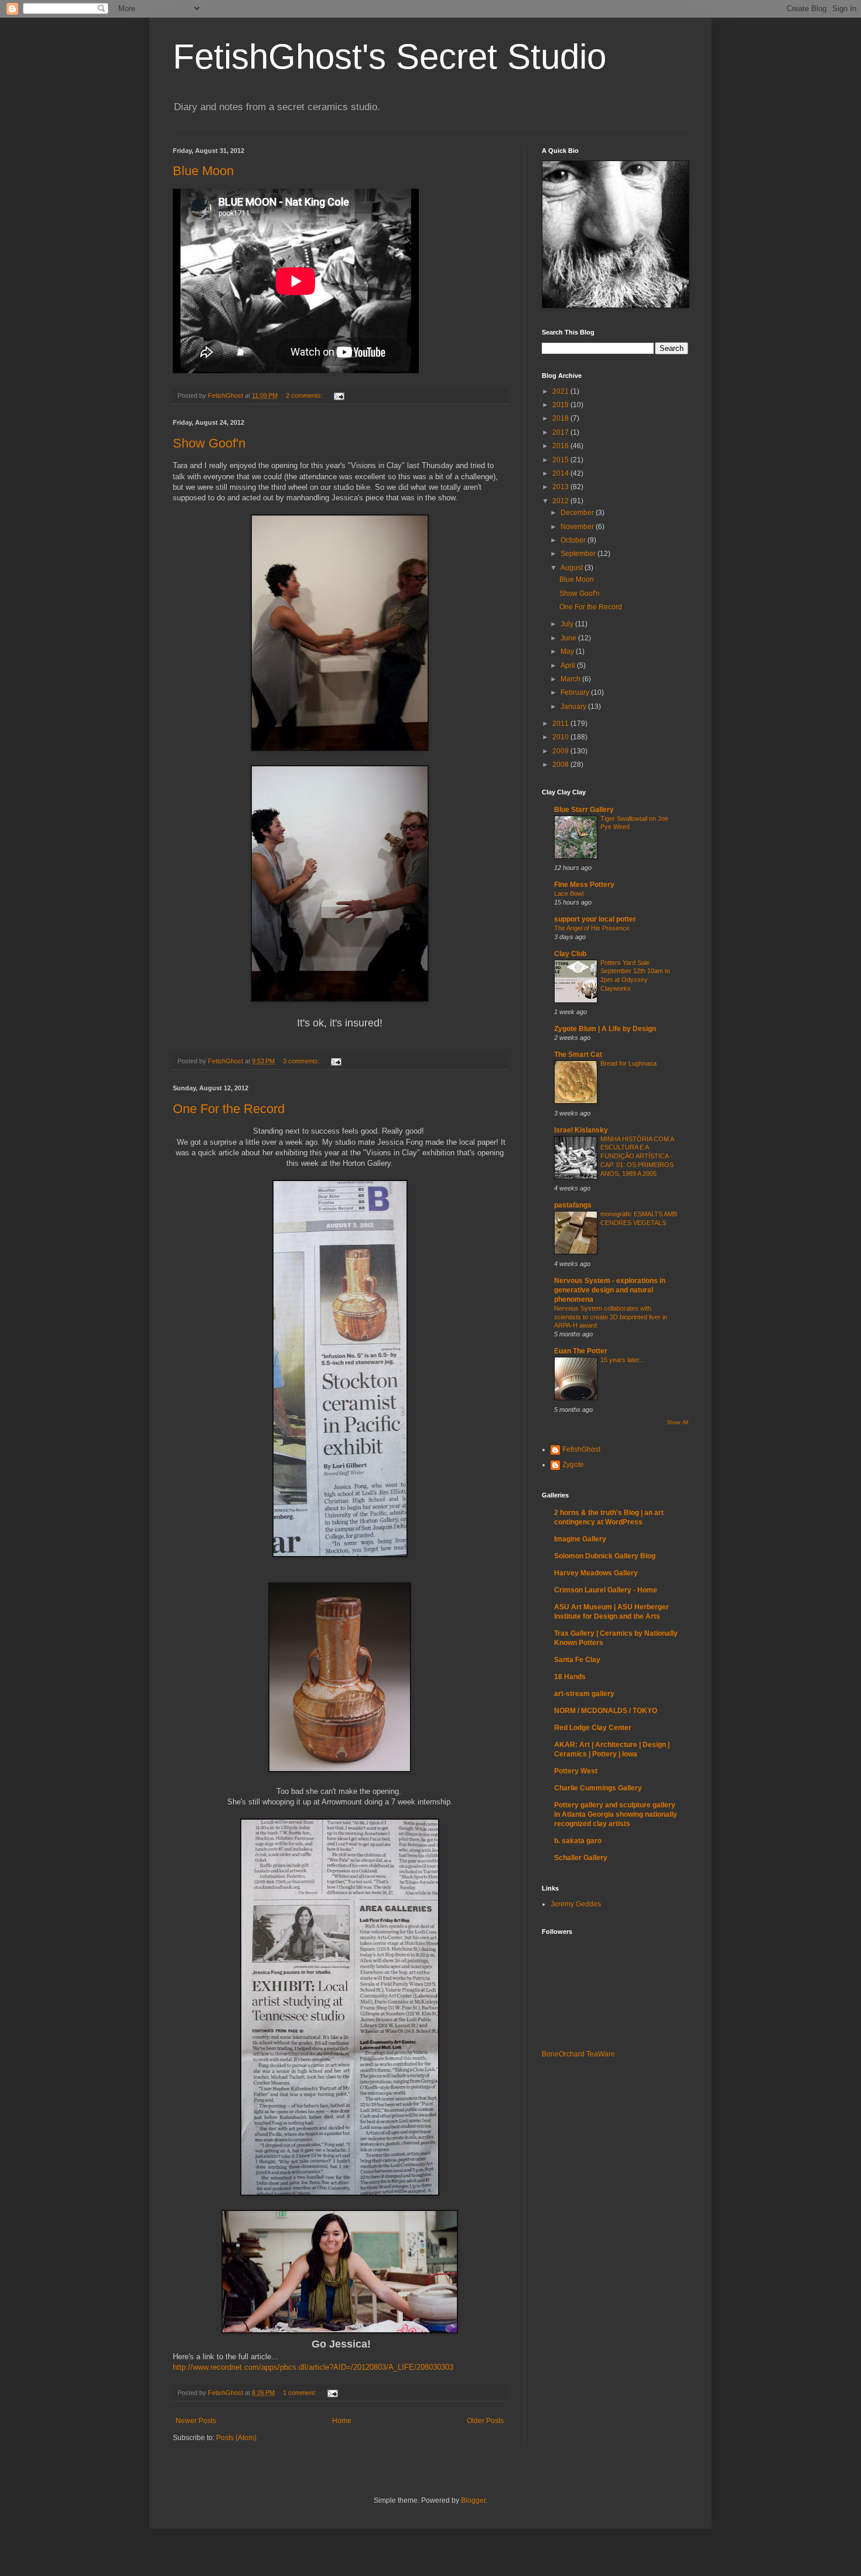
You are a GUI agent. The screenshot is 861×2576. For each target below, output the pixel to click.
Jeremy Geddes (576, 1904)
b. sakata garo (578, 1841)
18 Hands (570, 1677)
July (568, 624)
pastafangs (573, 1205)
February (576, 692)
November (578, 527)
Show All (678, 1422)
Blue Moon (203, 171)
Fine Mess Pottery (584, 885)
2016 (561, 446)
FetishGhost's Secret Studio (389, 57)
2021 (561, 391)
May (568, 651)
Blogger (473, 2500)
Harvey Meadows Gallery (596, 1573)
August (573, 568)
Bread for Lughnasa (628, 1063)
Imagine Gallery (580, 1539)
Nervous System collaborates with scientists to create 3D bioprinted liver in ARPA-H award (611, 1317)
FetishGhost (581, 1449)
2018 (561, 418)
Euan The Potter (581, 1351)
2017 (561, 432)
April (569, 666)
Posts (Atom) (236, 2438)
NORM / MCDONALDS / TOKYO (606, 1711)
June (569, 638)
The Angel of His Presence (592, 928)
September (579, 554)
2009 (561, 751)
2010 (561, 737)
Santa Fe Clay (577, 1660)
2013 (561, 487)
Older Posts (485, 2421)
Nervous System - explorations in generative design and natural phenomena (610, 1290)
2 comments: (305, 395)
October (574, 540)
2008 (561, 765)
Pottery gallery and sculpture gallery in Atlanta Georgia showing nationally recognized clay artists (616, 1814)
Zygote (573, 1465)
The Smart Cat (578, 1055)
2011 (561, 724)
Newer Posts (196, 2421)
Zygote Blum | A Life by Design (605, 1029)
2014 (561, 473)
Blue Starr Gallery (584, 810)
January (574, 707)
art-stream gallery (584, 1694)
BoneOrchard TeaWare (578, 2054)
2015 (561, 460)
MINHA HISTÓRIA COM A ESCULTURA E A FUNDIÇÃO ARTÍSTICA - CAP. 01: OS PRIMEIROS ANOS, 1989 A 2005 (637, 1156)
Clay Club (570, 954)
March (571, 679)
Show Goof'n (209, 443)
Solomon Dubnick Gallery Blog (605, 1556)
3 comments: (302, 1061)
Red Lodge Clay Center (593, 1728)
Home (342, 2421)
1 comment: (300, 2393)
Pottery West (576, 1771)
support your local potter (595, 919)
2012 (561, 501)
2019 (561, 405)
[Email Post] (339, 395)
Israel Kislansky (581, 1130)
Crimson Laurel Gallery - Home (606, 1590)
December (578, 513)
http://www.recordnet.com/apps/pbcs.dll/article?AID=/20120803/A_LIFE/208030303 (313, 2367)
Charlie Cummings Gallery (598, 1788)
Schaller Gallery (581, 1858)
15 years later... (622, 1360)
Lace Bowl (569, 893)
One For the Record (229, 1109)
